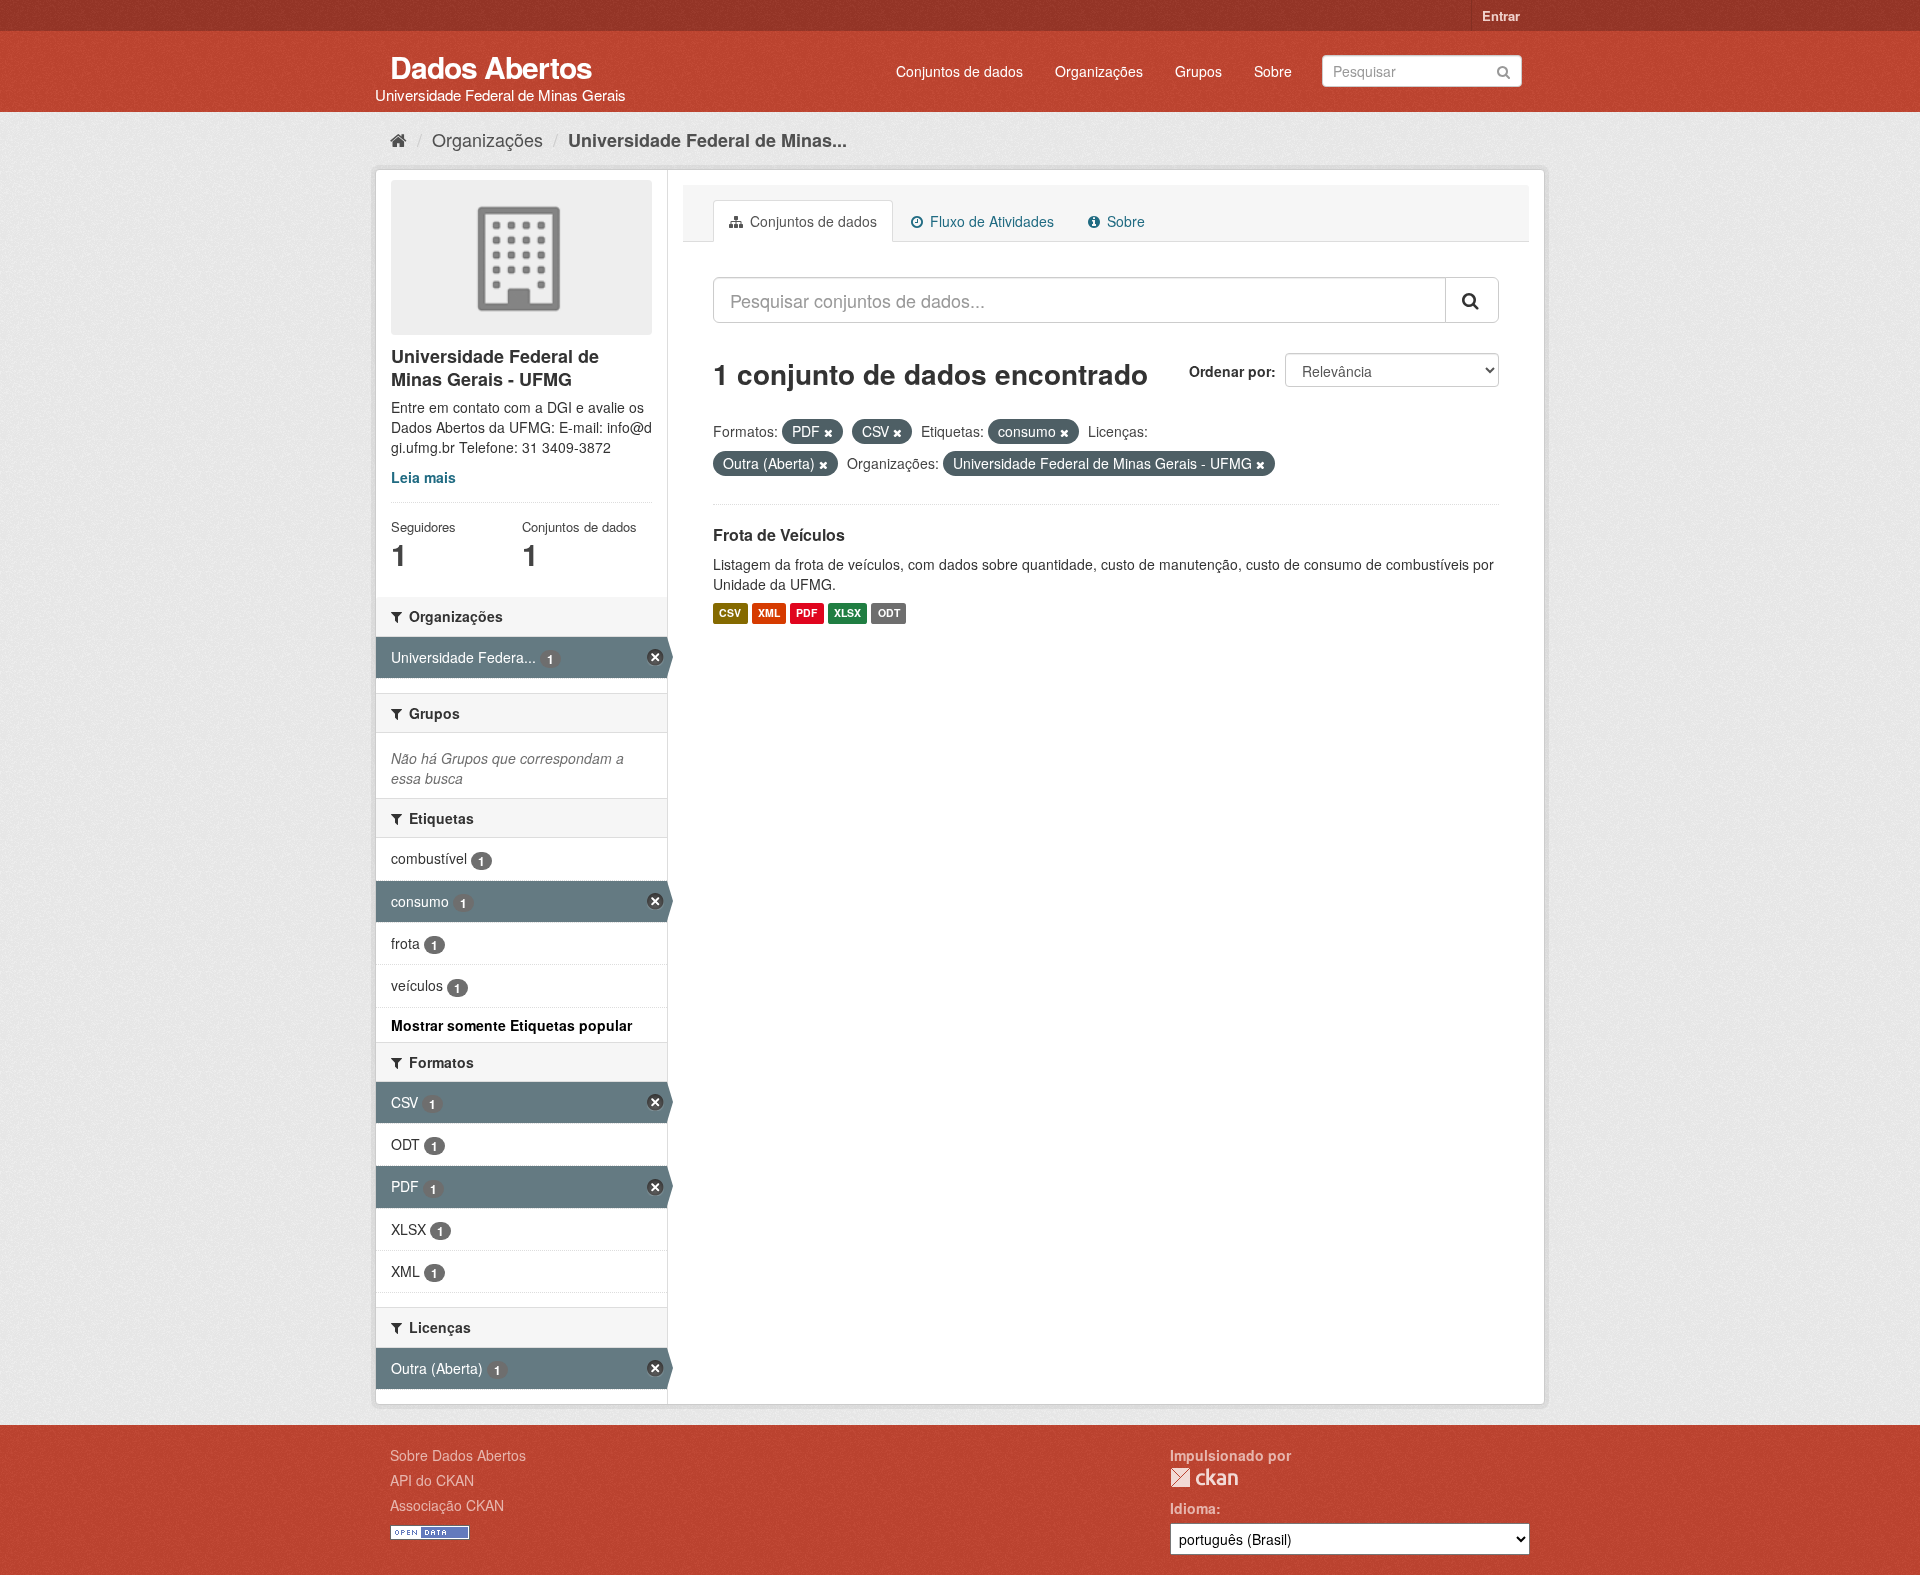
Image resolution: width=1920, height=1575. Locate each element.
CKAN (1204, 1477)
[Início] (398, 139)
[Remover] (828, 432)
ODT (889, 613)
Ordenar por (1230, 371)
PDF (806, 613)
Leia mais (423, 477)
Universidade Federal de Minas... (707, 140)
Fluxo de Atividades (990, 221)
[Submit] (1503, 69)
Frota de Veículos (779, 534)
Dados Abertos (491, 66)
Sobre (1273, 71)
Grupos (1198, 71)
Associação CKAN (447, 1505)
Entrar (1501, 15)
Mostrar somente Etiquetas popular (511, 1025)
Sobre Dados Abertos (458, 1455)
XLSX (847, 613)
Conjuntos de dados (959, 71)
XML (769, 613)
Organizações (1099, 71)
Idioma (1193, 1508)
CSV (730, 613)
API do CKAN (432, 1480)
